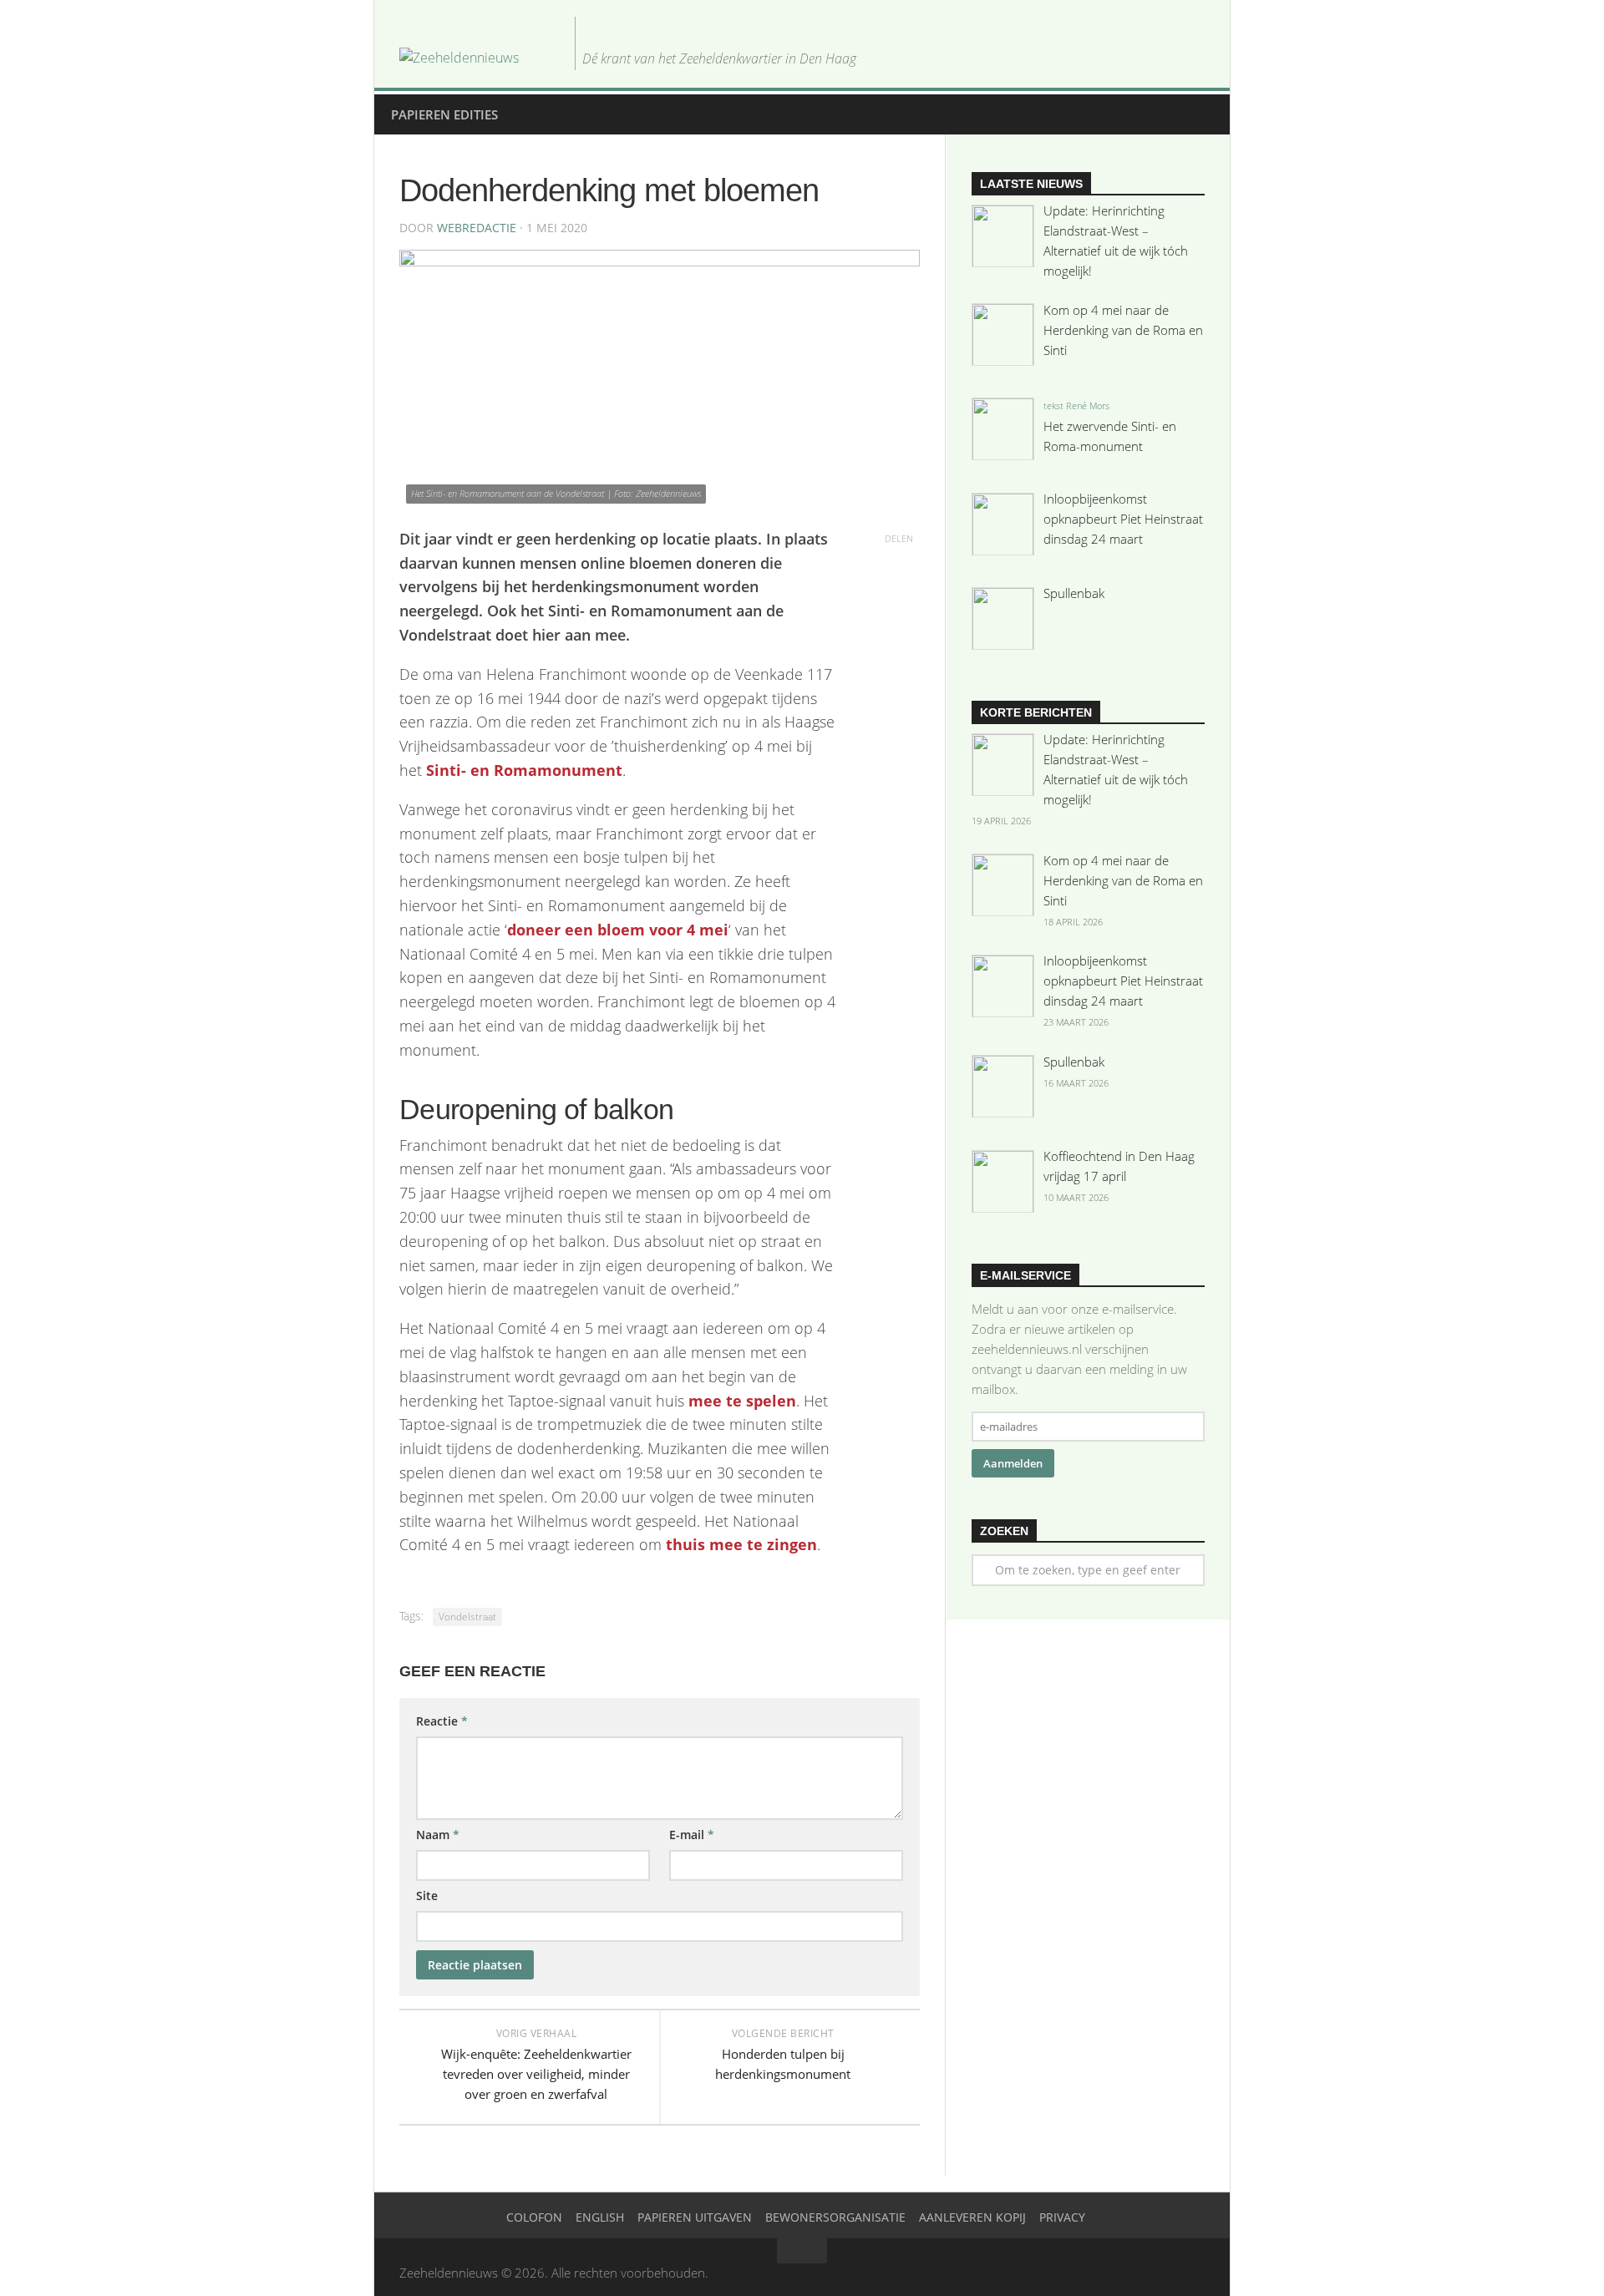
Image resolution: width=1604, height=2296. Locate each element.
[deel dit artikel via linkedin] (899, 611)
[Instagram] (1168, 57)
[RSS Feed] (1195, 57)
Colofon (534, 2217)
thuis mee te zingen (741, 1544)
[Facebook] (1141, 57)
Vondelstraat (467, 1617)
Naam (438, 1835)
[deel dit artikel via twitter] (899, 563)
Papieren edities (444, 114)
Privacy (1062, 2217)
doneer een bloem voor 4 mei (618, 930)
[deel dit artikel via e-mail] (899, 635)
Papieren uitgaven (695, 2217)
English (600, 2217)
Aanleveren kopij (972, 2217)
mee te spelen (742, 1401)
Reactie (442, 1721)
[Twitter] (1114, 57)
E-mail (692, 1835)
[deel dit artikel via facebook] (899, 586)
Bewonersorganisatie (835, 2217)
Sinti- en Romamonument (524, 770)
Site (427, 1896)
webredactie (477, 228)
